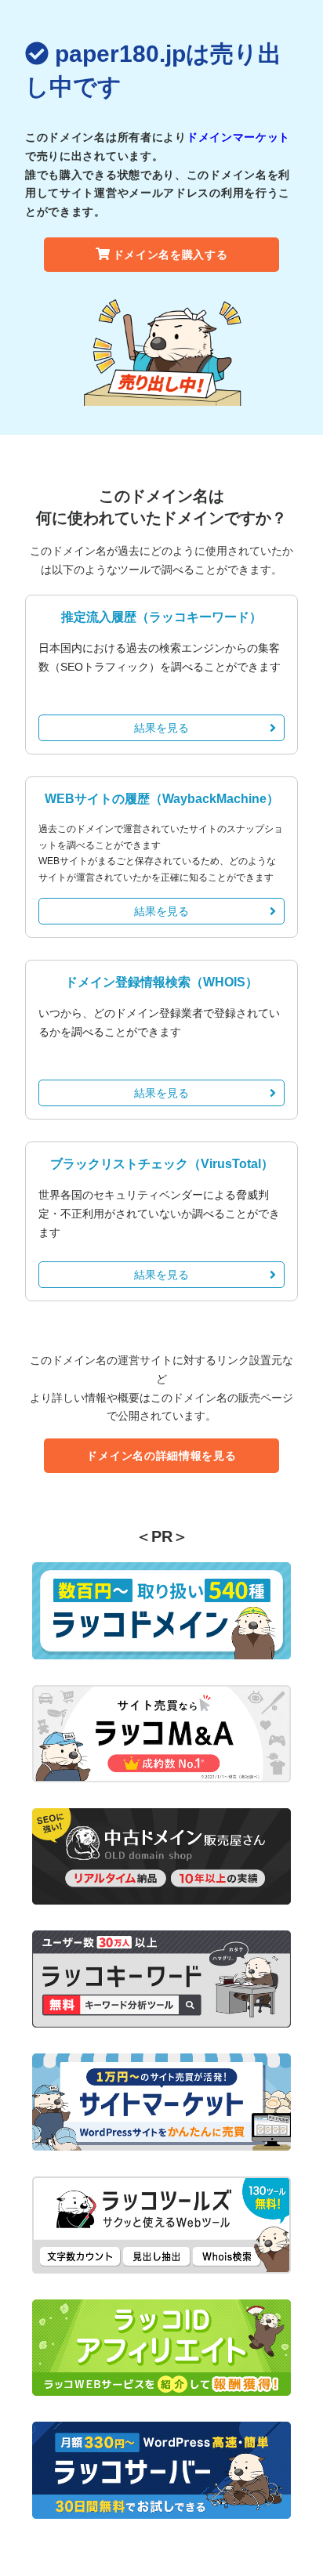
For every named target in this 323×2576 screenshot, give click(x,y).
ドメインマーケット (238, 137)
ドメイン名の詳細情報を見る (161, 1456)
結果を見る (161, 728)
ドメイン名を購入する (171, 255)
